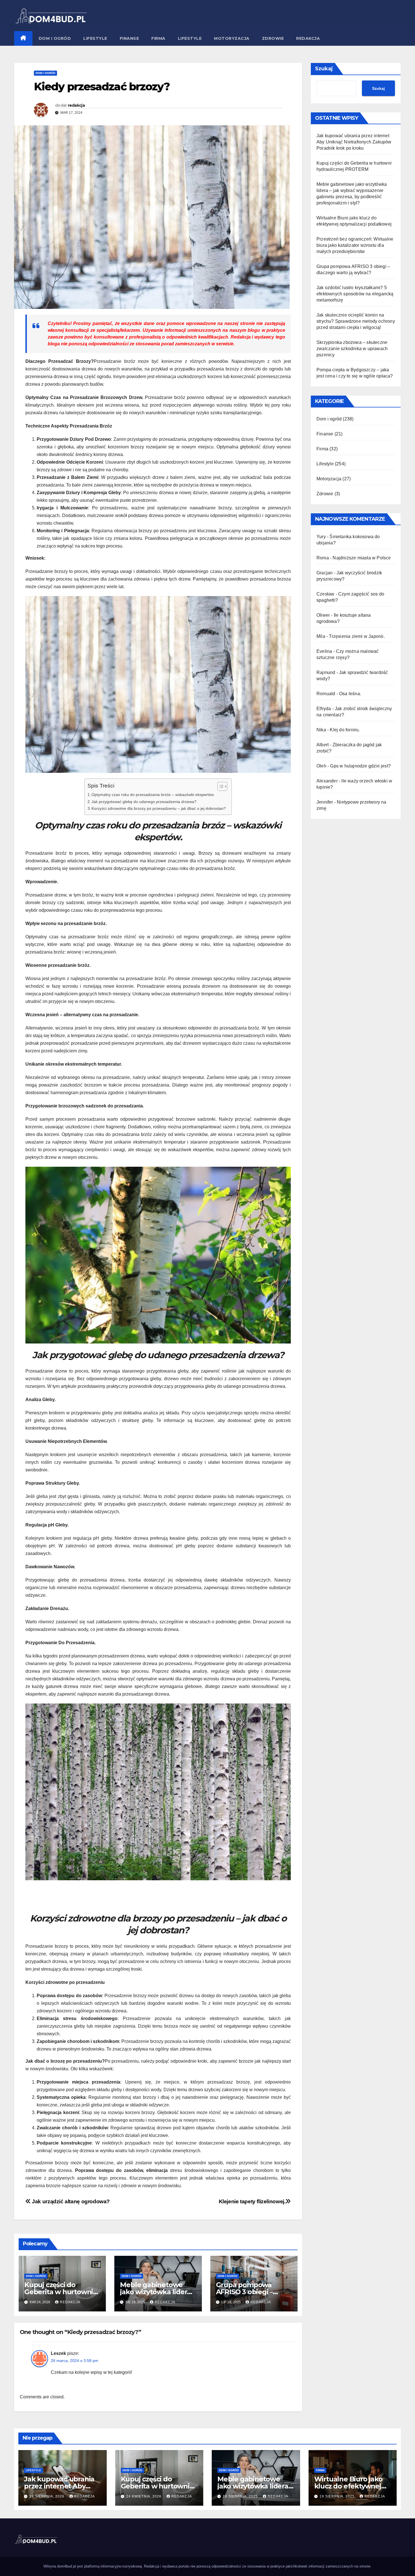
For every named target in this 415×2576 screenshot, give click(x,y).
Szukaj (324, 69)
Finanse (129, 38)
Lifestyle (95, 38)
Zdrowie (273, 38)
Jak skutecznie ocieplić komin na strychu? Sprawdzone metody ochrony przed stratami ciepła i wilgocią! (356, 321)
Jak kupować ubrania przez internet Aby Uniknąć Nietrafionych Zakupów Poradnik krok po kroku (354, 142)
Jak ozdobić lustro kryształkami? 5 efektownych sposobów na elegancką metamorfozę (355, 294)
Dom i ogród (55, 38)
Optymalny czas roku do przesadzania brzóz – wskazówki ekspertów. (153, 795)
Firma (158, 38)
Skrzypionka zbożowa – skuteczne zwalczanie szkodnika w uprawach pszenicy (352, 349)
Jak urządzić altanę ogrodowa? (70, 2201)
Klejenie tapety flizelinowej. (252, 2201)
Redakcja (308, 38)
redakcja (76, 105)
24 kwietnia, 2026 (144, 2496)
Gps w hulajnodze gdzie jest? (360, 766)
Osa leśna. (350, 694)
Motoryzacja (232, 38)
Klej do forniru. (345, 730)
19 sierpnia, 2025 (241, 2496)
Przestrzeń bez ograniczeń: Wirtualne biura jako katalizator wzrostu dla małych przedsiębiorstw (355, 245)
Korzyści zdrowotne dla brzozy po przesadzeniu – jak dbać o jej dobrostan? (159, 808)
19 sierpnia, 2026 (47, 2496)
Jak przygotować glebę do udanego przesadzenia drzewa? (144, 802)
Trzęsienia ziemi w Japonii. (357, 636)
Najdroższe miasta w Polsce (362, 558)
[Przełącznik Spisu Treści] (219, 786)
